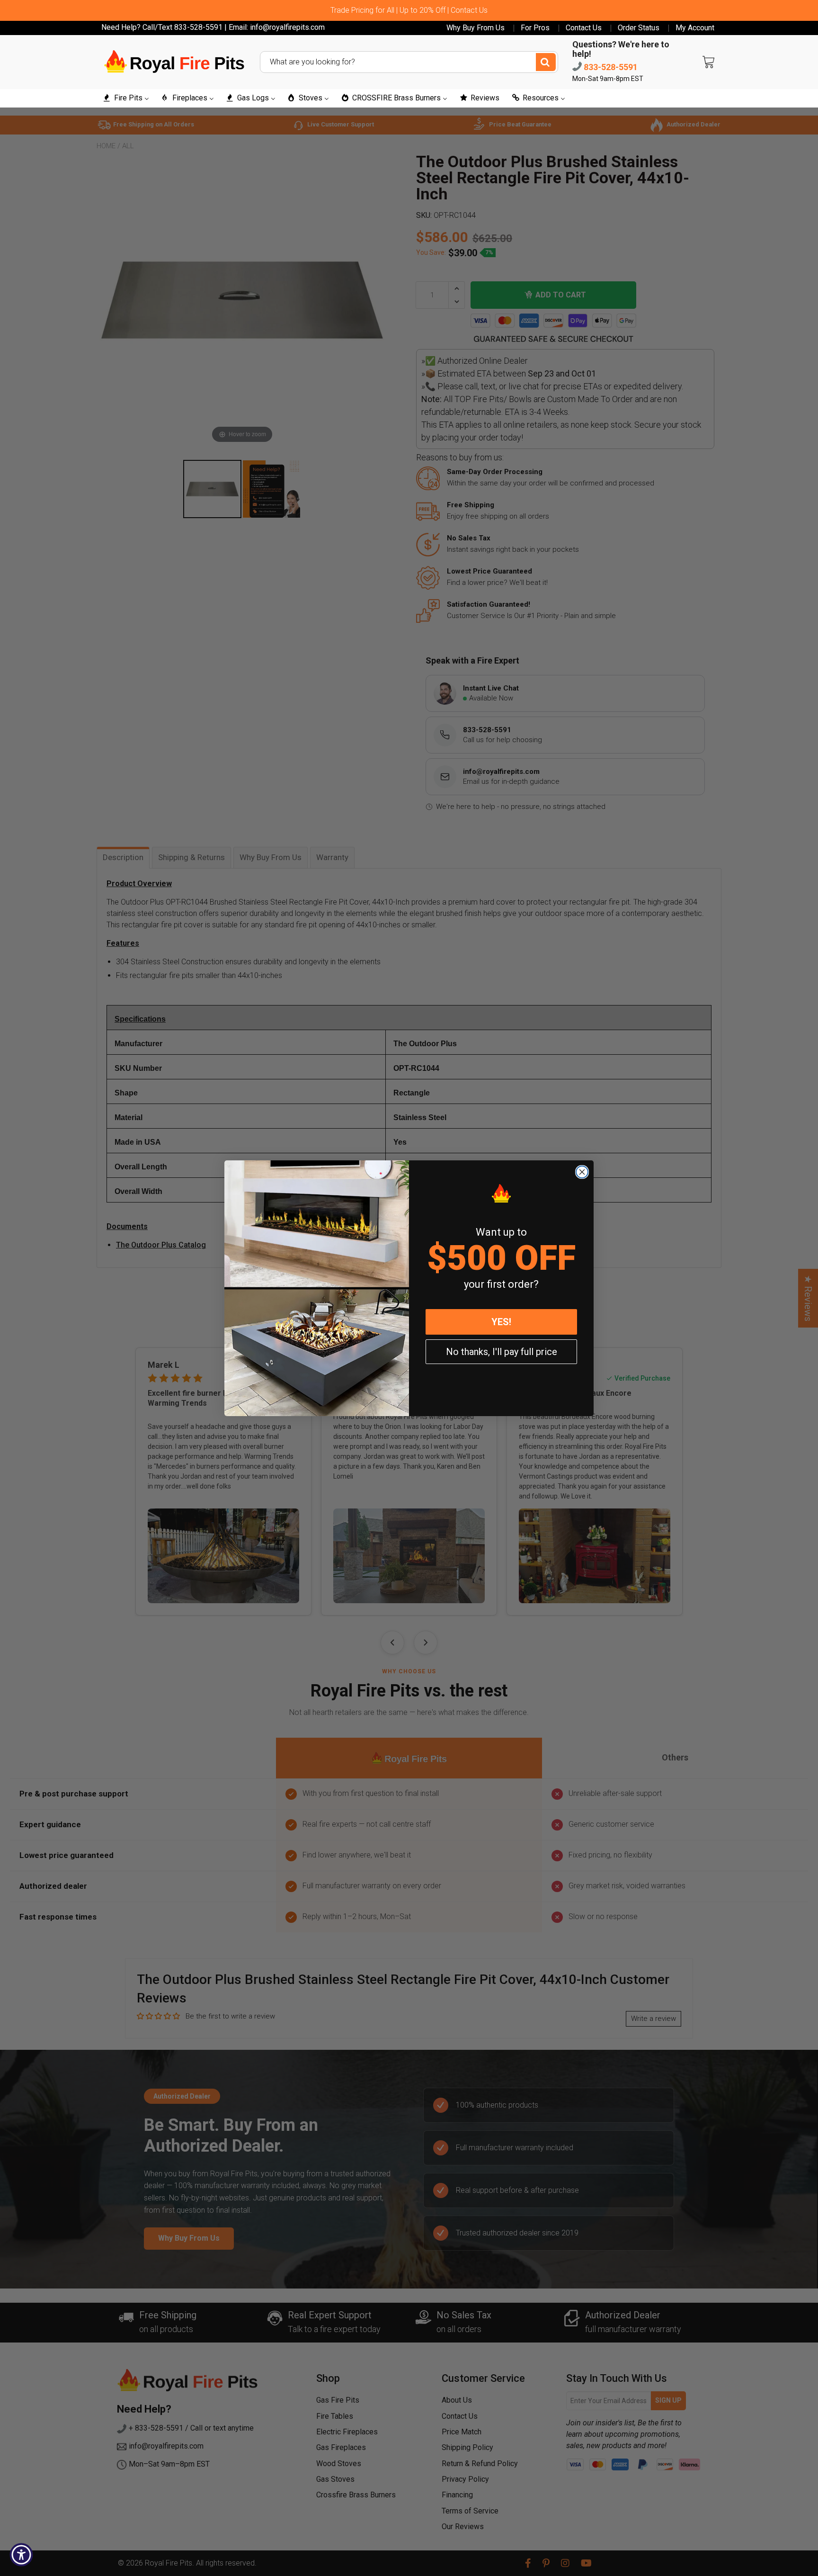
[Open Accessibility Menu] (21, 2555)
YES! (501, 1322)
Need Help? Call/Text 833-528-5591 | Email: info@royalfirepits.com (213, 27)
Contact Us (584, 28)
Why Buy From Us (476, 28)
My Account (695, 28)
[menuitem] (126, 98)
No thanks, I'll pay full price (502, 1352)
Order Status (639, 28)
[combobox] (409, 62)
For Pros (535, 28)
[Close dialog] (582, 1172)
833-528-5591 (610, 67)
